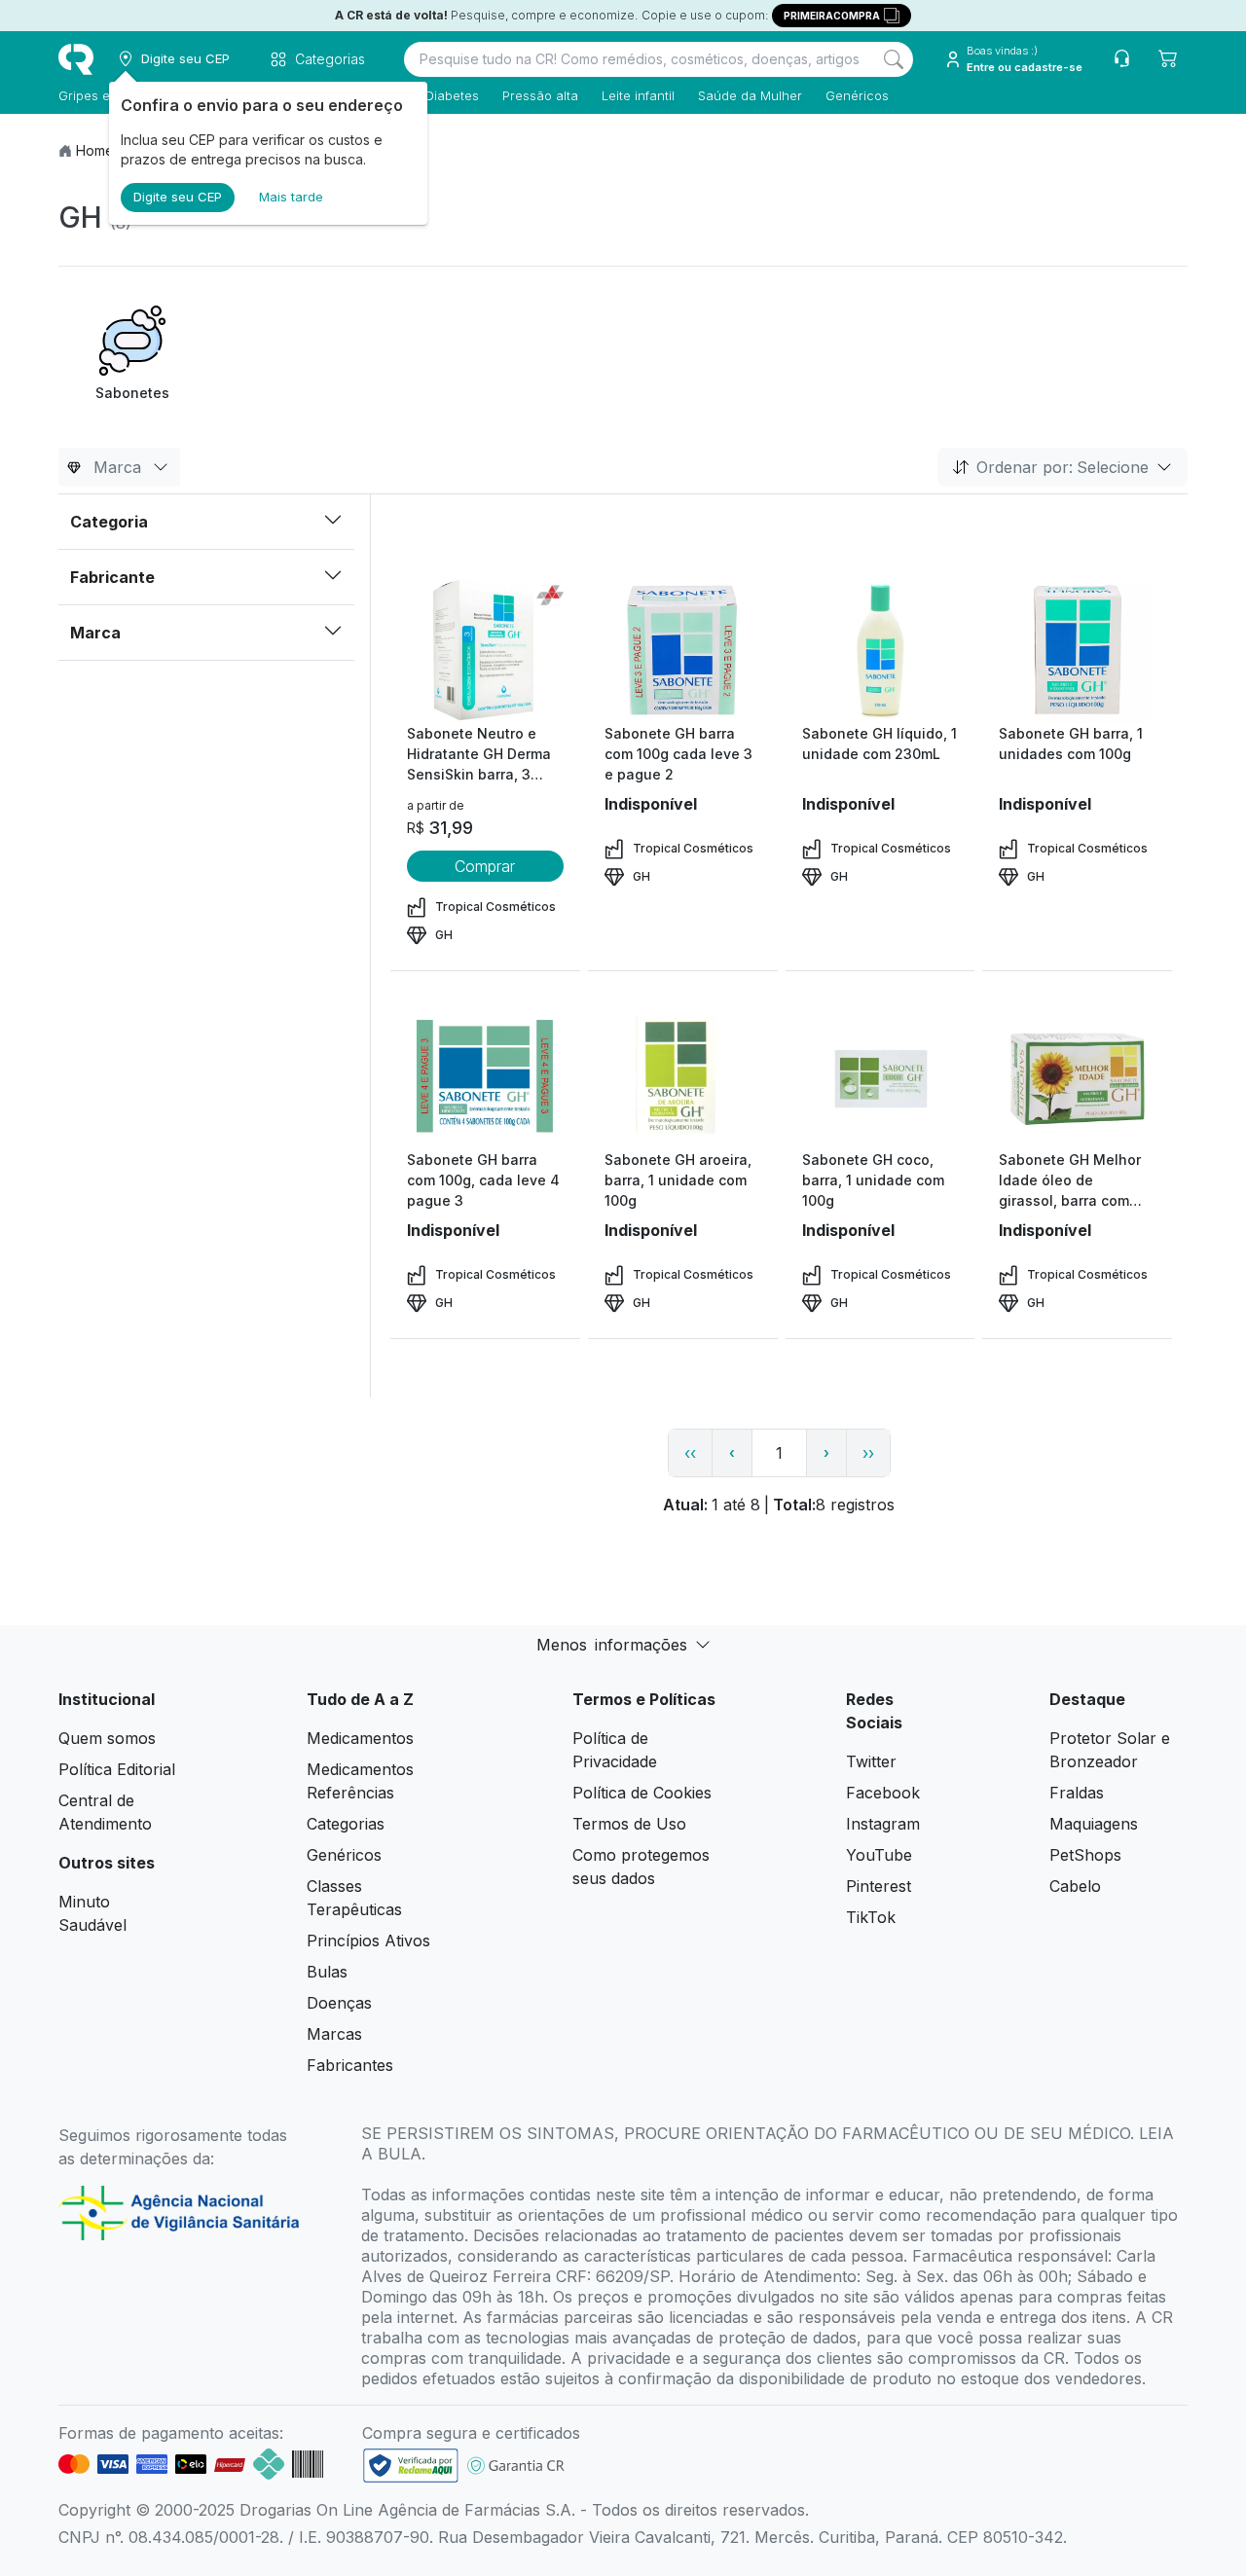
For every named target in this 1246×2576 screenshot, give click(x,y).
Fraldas (1077, 1793)
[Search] (894, 59)
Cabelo (1075, 1886)
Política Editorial (117, 1769)
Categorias (346, 1824)
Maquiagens (1094, 1824)
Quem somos (107, 1738)
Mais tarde (291, 197)
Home (95, 150)
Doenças (339, 2003)
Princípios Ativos (368, 1941)
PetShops (1085, 1855)
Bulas (327, 1972)
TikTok (871, 1917)
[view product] (485, 650)
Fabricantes (350, 2065)
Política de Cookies (642, 1793)
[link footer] (411, 2466)
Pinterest (879, 1886)
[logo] (76, 59)
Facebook (883, 1793)
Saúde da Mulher (750, 95)
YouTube (879, 1855)
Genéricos (857, 95)
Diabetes (452, 95)
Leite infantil (638, 95)
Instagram (883, 1824)
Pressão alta (540, 95)
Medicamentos (360, 1738)
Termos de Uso (629, 1824)
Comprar (485, 866)
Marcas (334, 2034)
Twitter (871, 1761)
